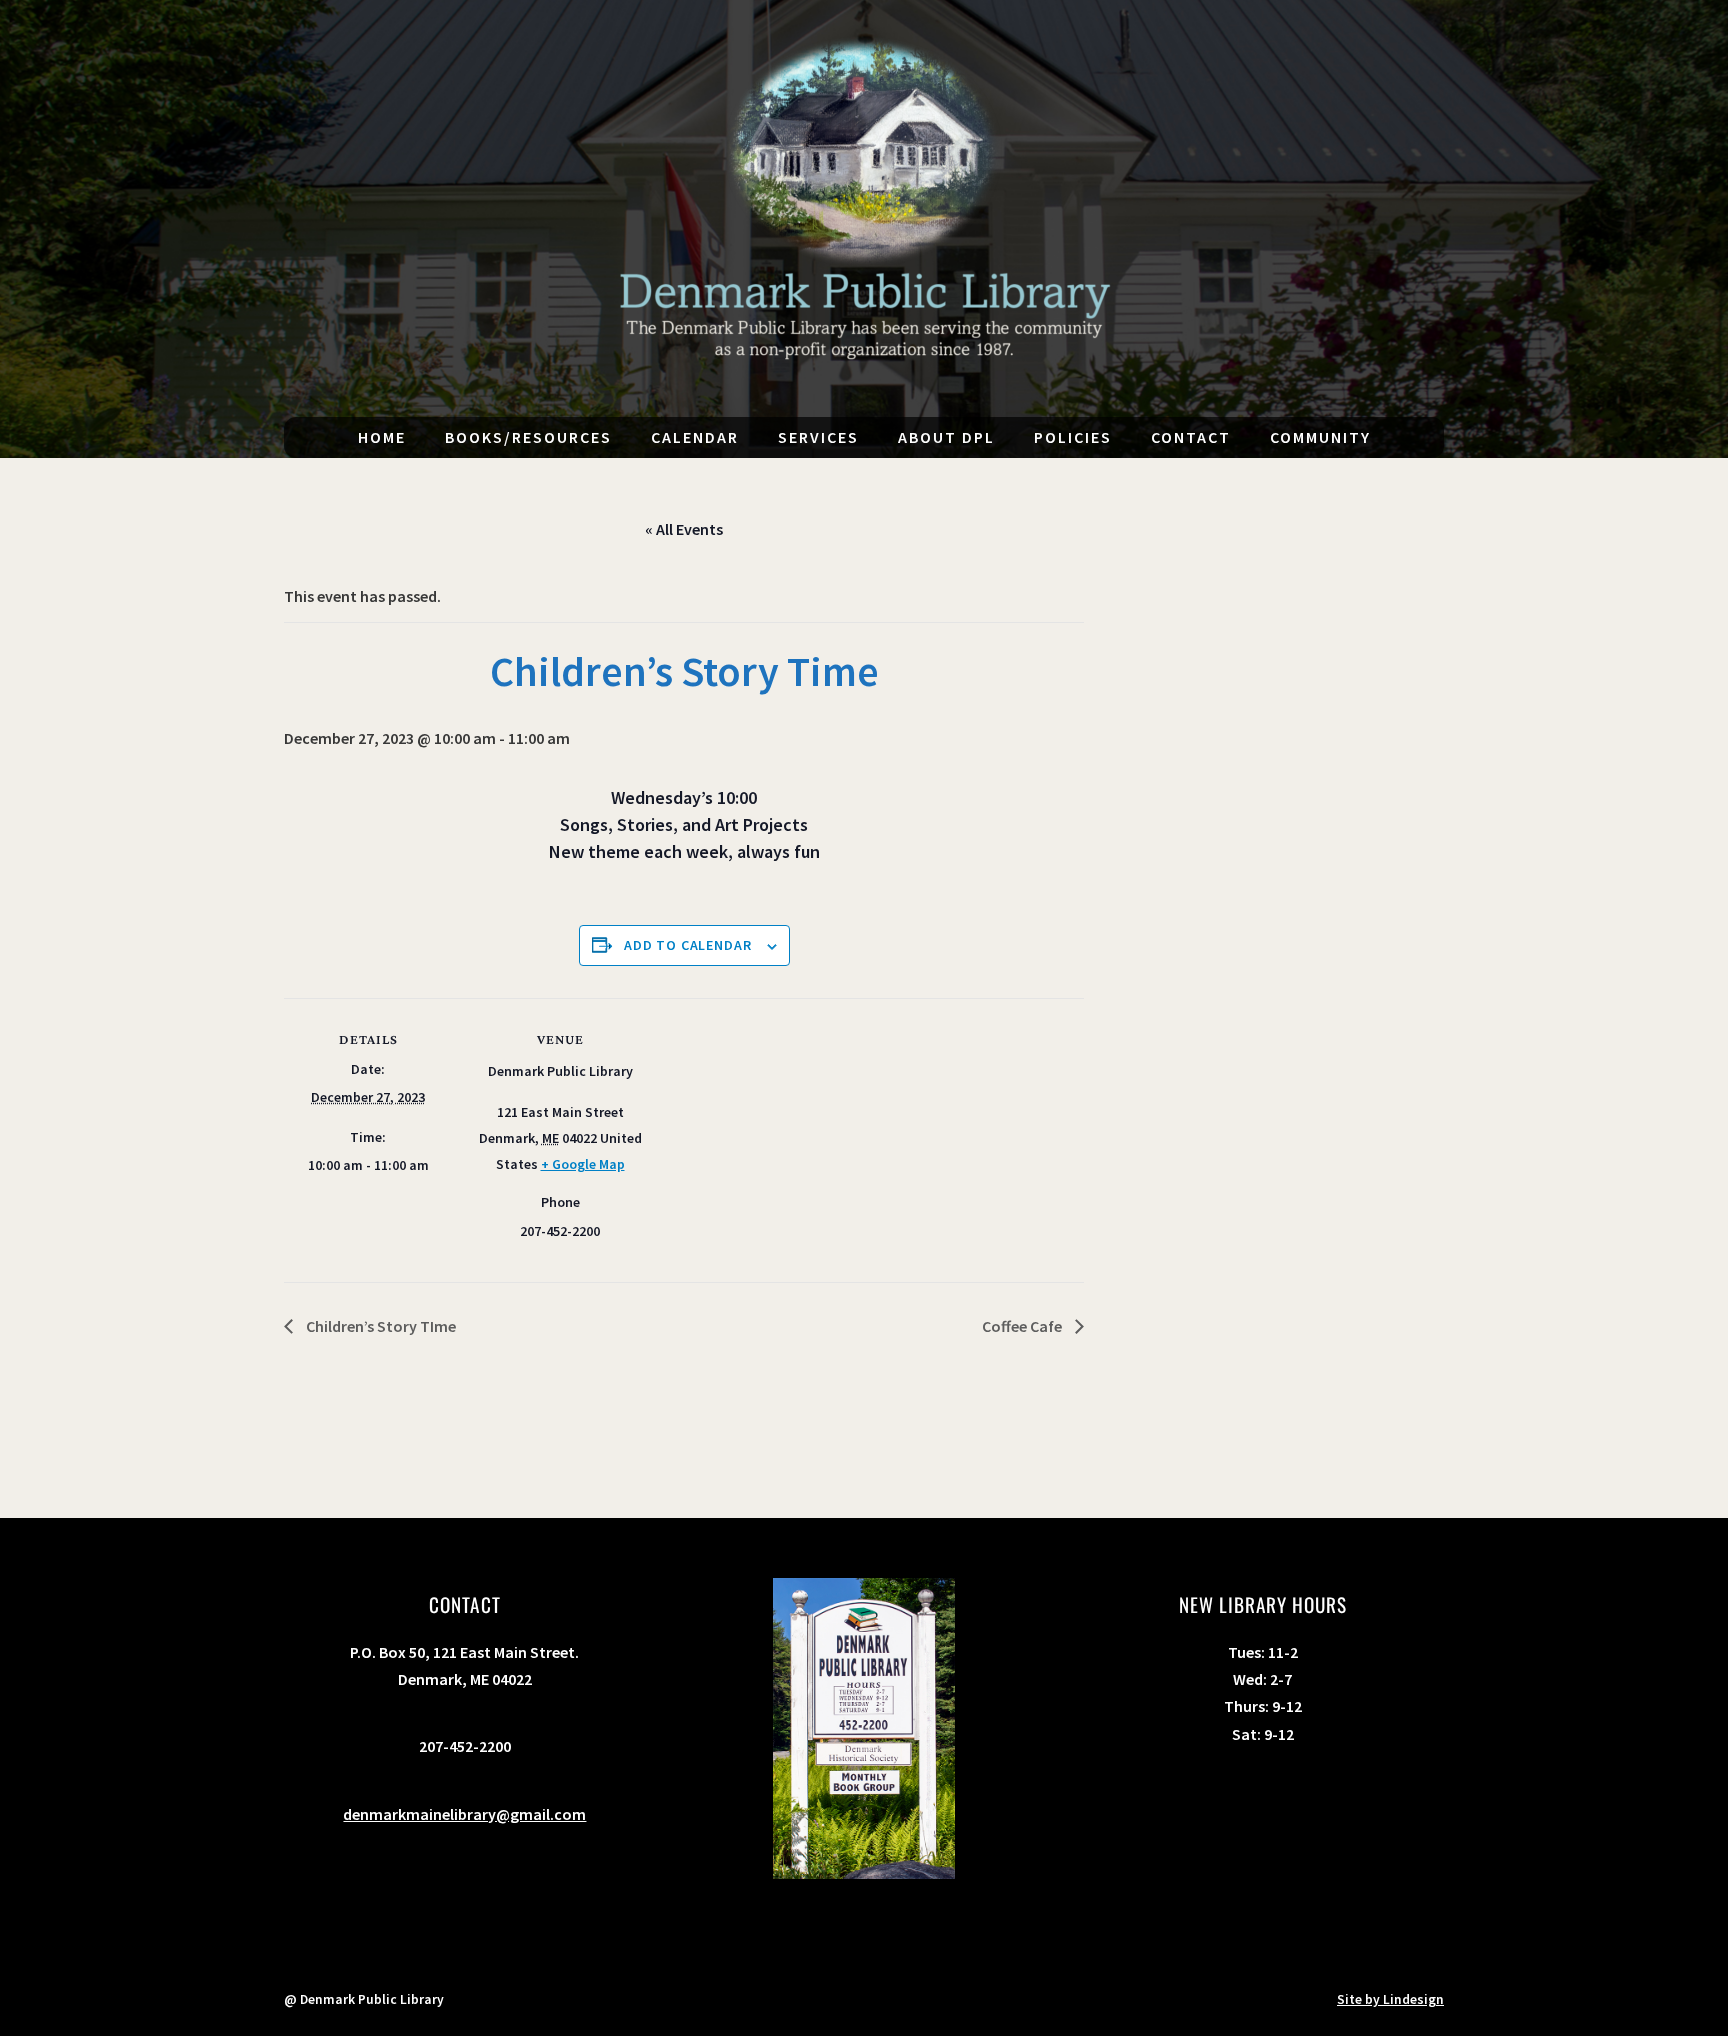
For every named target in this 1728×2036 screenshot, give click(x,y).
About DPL (946, 437)
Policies (1073, 437)
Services (818, 437)
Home (382, 437)
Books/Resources (528, 437)
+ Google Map (583, 1164)
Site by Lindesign (1390, 1999)
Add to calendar (688, 945)
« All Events (684, 529)
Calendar (695, 437)
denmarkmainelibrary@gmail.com (464, 1814)
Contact (1191, 437)
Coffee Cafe (1023, 1326)
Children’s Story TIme (379, 1326)
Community (1320, 437)
